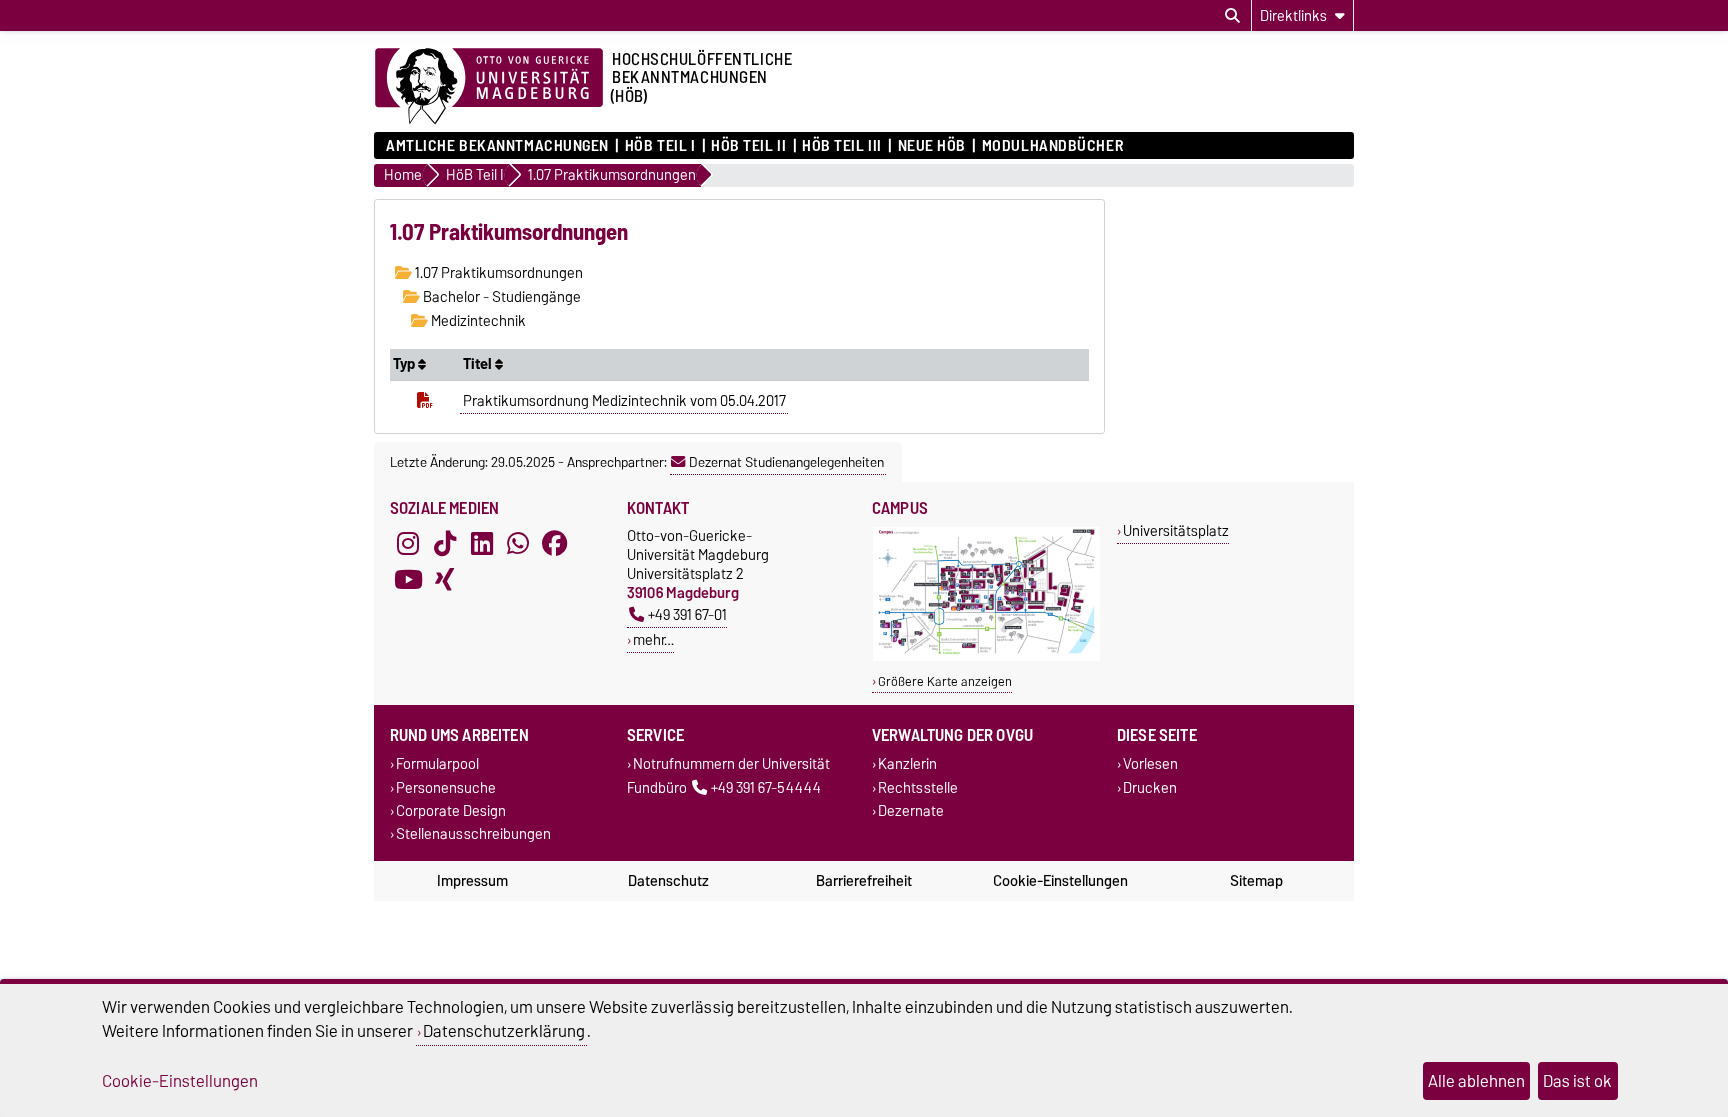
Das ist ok (1577, 1081)
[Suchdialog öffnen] (1232, 16)
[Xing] (445, 580)
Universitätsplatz (1176, 530)
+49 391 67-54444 (766, 787)
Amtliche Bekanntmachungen (497, 146)
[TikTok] (445, 544)
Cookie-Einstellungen (1060, 881)
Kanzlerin (907, 764)
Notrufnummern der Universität (731, 764)
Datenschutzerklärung (504, 1031)
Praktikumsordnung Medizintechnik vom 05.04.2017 (624, 401)
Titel (479, 364)
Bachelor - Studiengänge (500, 297)
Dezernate (911, 810)
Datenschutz (668, 881)
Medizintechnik (477, 321)
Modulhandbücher (1052, 146)
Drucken (1150, 787)
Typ (405, 364)
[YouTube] (408, 580)
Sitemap (1256, 881)
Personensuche (446, 787)
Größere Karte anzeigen (945, 681)
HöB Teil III (842, 146)
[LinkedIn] (482, 544)
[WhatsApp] (518, 544)
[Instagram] (408, 544)
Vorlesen (1150, 764)
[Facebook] (555, 544)
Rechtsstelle (918, 787)
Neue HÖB (932, 146)
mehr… (653, 639)
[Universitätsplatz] (986, 656)
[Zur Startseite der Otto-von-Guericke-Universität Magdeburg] (489, 87)
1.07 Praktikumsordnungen (497, 273)
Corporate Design (451, 810)
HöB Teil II (748, 146)
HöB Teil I (660, 146)
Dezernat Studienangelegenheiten (786, 462)
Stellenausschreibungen (473, 833)
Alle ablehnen (1476, 1081)
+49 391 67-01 (687, 614)
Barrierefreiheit (864, 881)
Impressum (472, 881)
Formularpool (437, 764)
